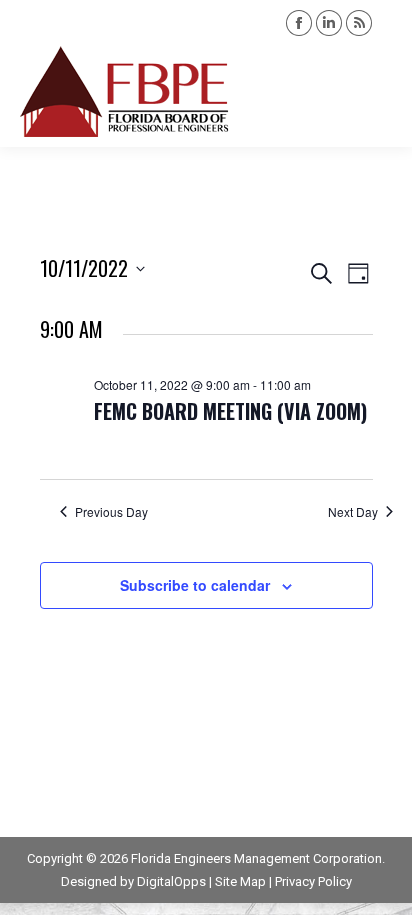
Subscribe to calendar (195, 585)
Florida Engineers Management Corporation (256, 858)
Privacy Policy (313, 881)
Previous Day (111, 512)
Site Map (240, 881)
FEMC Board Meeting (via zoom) (230, 411)
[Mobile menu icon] (380, 92)
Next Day (353, 512)
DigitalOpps (171, 881)
